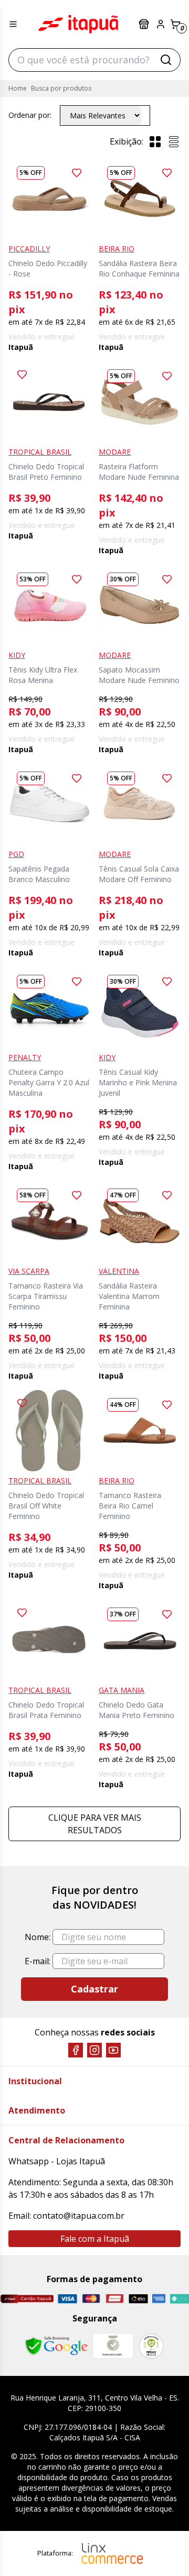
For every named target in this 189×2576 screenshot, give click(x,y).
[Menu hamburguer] (13, 24)
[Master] (91, 2298)
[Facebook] (76, 2050)
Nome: (38, 1937)
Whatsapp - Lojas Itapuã (57, 2161)
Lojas (145, 24)
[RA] (151, 2346)
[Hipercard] (115, 2298)
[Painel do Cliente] (161, 24)
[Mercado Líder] (113, 2346)
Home (18, 88)
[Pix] (179, 2299)
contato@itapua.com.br (79, 2216)
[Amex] (159, 2298)
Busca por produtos (61, 88)
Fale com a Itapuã (95, 2239)
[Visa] (67, 2299)
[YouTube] (113, 2050)
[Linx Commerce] (112, 2553)
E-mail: (38, 1961)
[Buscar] (166, 60)
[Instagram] (94, 2050)
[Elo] (138, 2299)
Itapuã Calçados (78, 24)
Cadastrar (94, 1989)
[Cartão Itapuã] (27, 2299)
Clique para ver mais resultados (95, 1824)
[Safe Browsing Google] (56, 2346)
